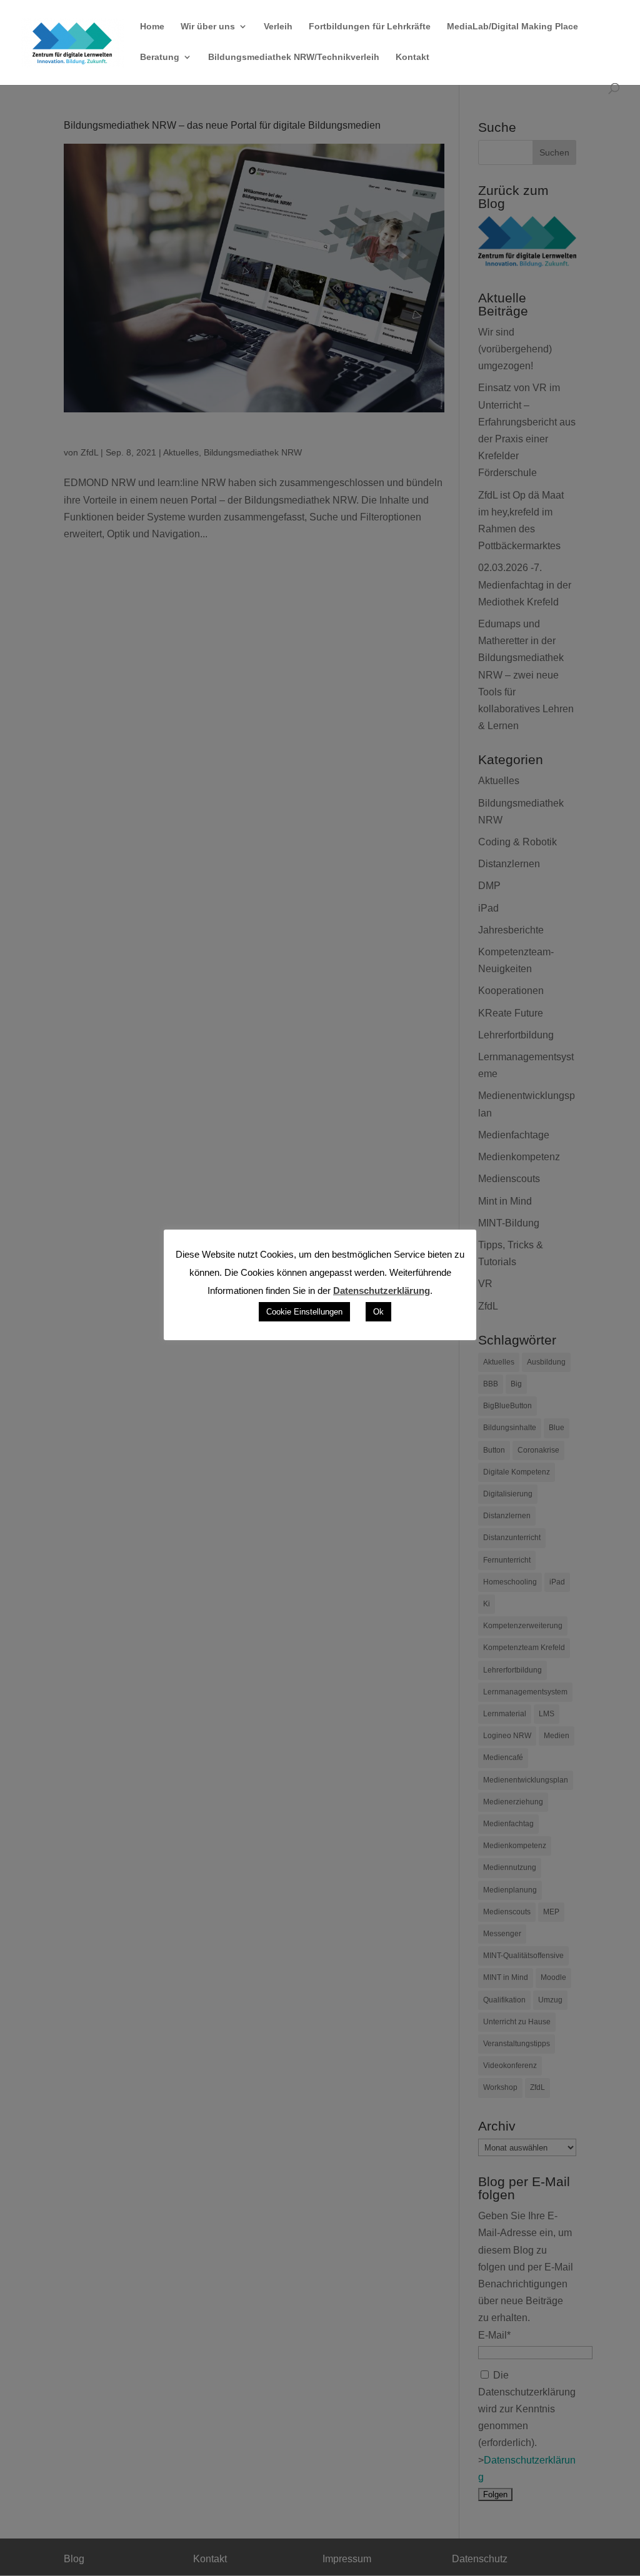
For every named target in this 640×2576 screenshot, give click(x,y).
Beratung (160, 57)
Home (152, 27)
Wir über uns (208, 27)
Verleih (278, 27)
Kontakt (412, 57)
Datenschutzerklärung (382, 1290)
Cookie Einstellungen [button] (304, 1312)
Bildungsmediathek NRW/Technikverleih (294, 57)
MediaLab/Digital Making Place (512, 27)
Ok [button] (378, 1312)
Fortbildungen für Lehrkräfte (370, 27)
